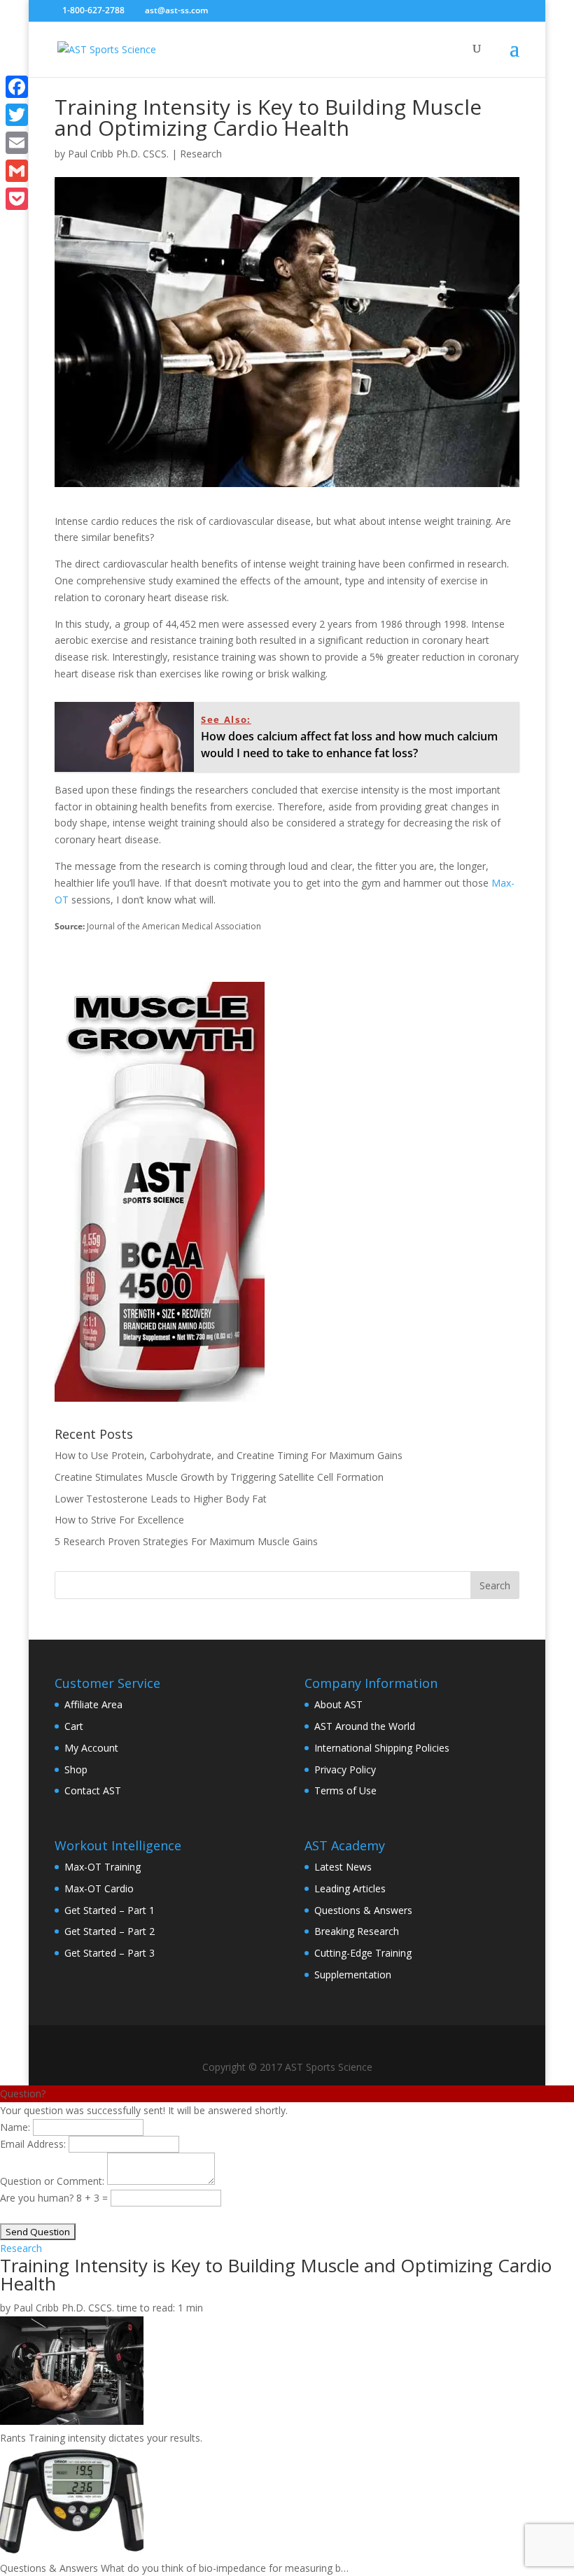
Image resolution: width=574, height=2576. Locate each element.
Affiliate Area (93, 1704)
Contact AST (93, 1790)
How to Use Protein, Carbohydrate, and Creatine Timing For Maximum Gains (229, 1455)
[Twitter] (17, 115)
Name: (15, 2127)
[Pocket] (17, 199)
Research (201, 154)
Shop (76, 1769)
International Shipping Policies (382, 1748)
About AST (338, 1704)
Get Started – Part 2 (110, 1931)
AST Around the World (365, 1726)
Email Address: (33, 2144)
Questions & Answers (363, 1910)
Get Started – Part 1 (110, 1910)
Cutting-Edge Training (363, 1953)
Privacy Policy (345, 1769)
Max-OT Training (103, 1867)
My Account (91, 1748)
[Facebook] (17, 87)
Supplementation (353, 1975)
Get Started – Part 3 (110, 1953)
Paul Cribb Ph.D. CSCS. (118, 154)
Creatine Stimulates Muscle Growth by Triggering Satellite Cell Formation (219, 1477)
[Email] (17, 143)
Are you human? (38, 2198)
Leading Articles (350, 1888)
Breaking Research (357, 1931)
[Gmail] (17, 171)
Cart (74, 1726)
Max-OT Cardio (99, 1888)
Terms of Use (345, 1790)
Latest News (343, 1867)
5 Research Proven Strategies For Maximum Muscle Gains (186, 1541)
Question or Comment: (52, 2181)
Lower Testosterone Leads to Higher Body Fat (161, 1499)
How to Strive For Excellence (119, 1520)
